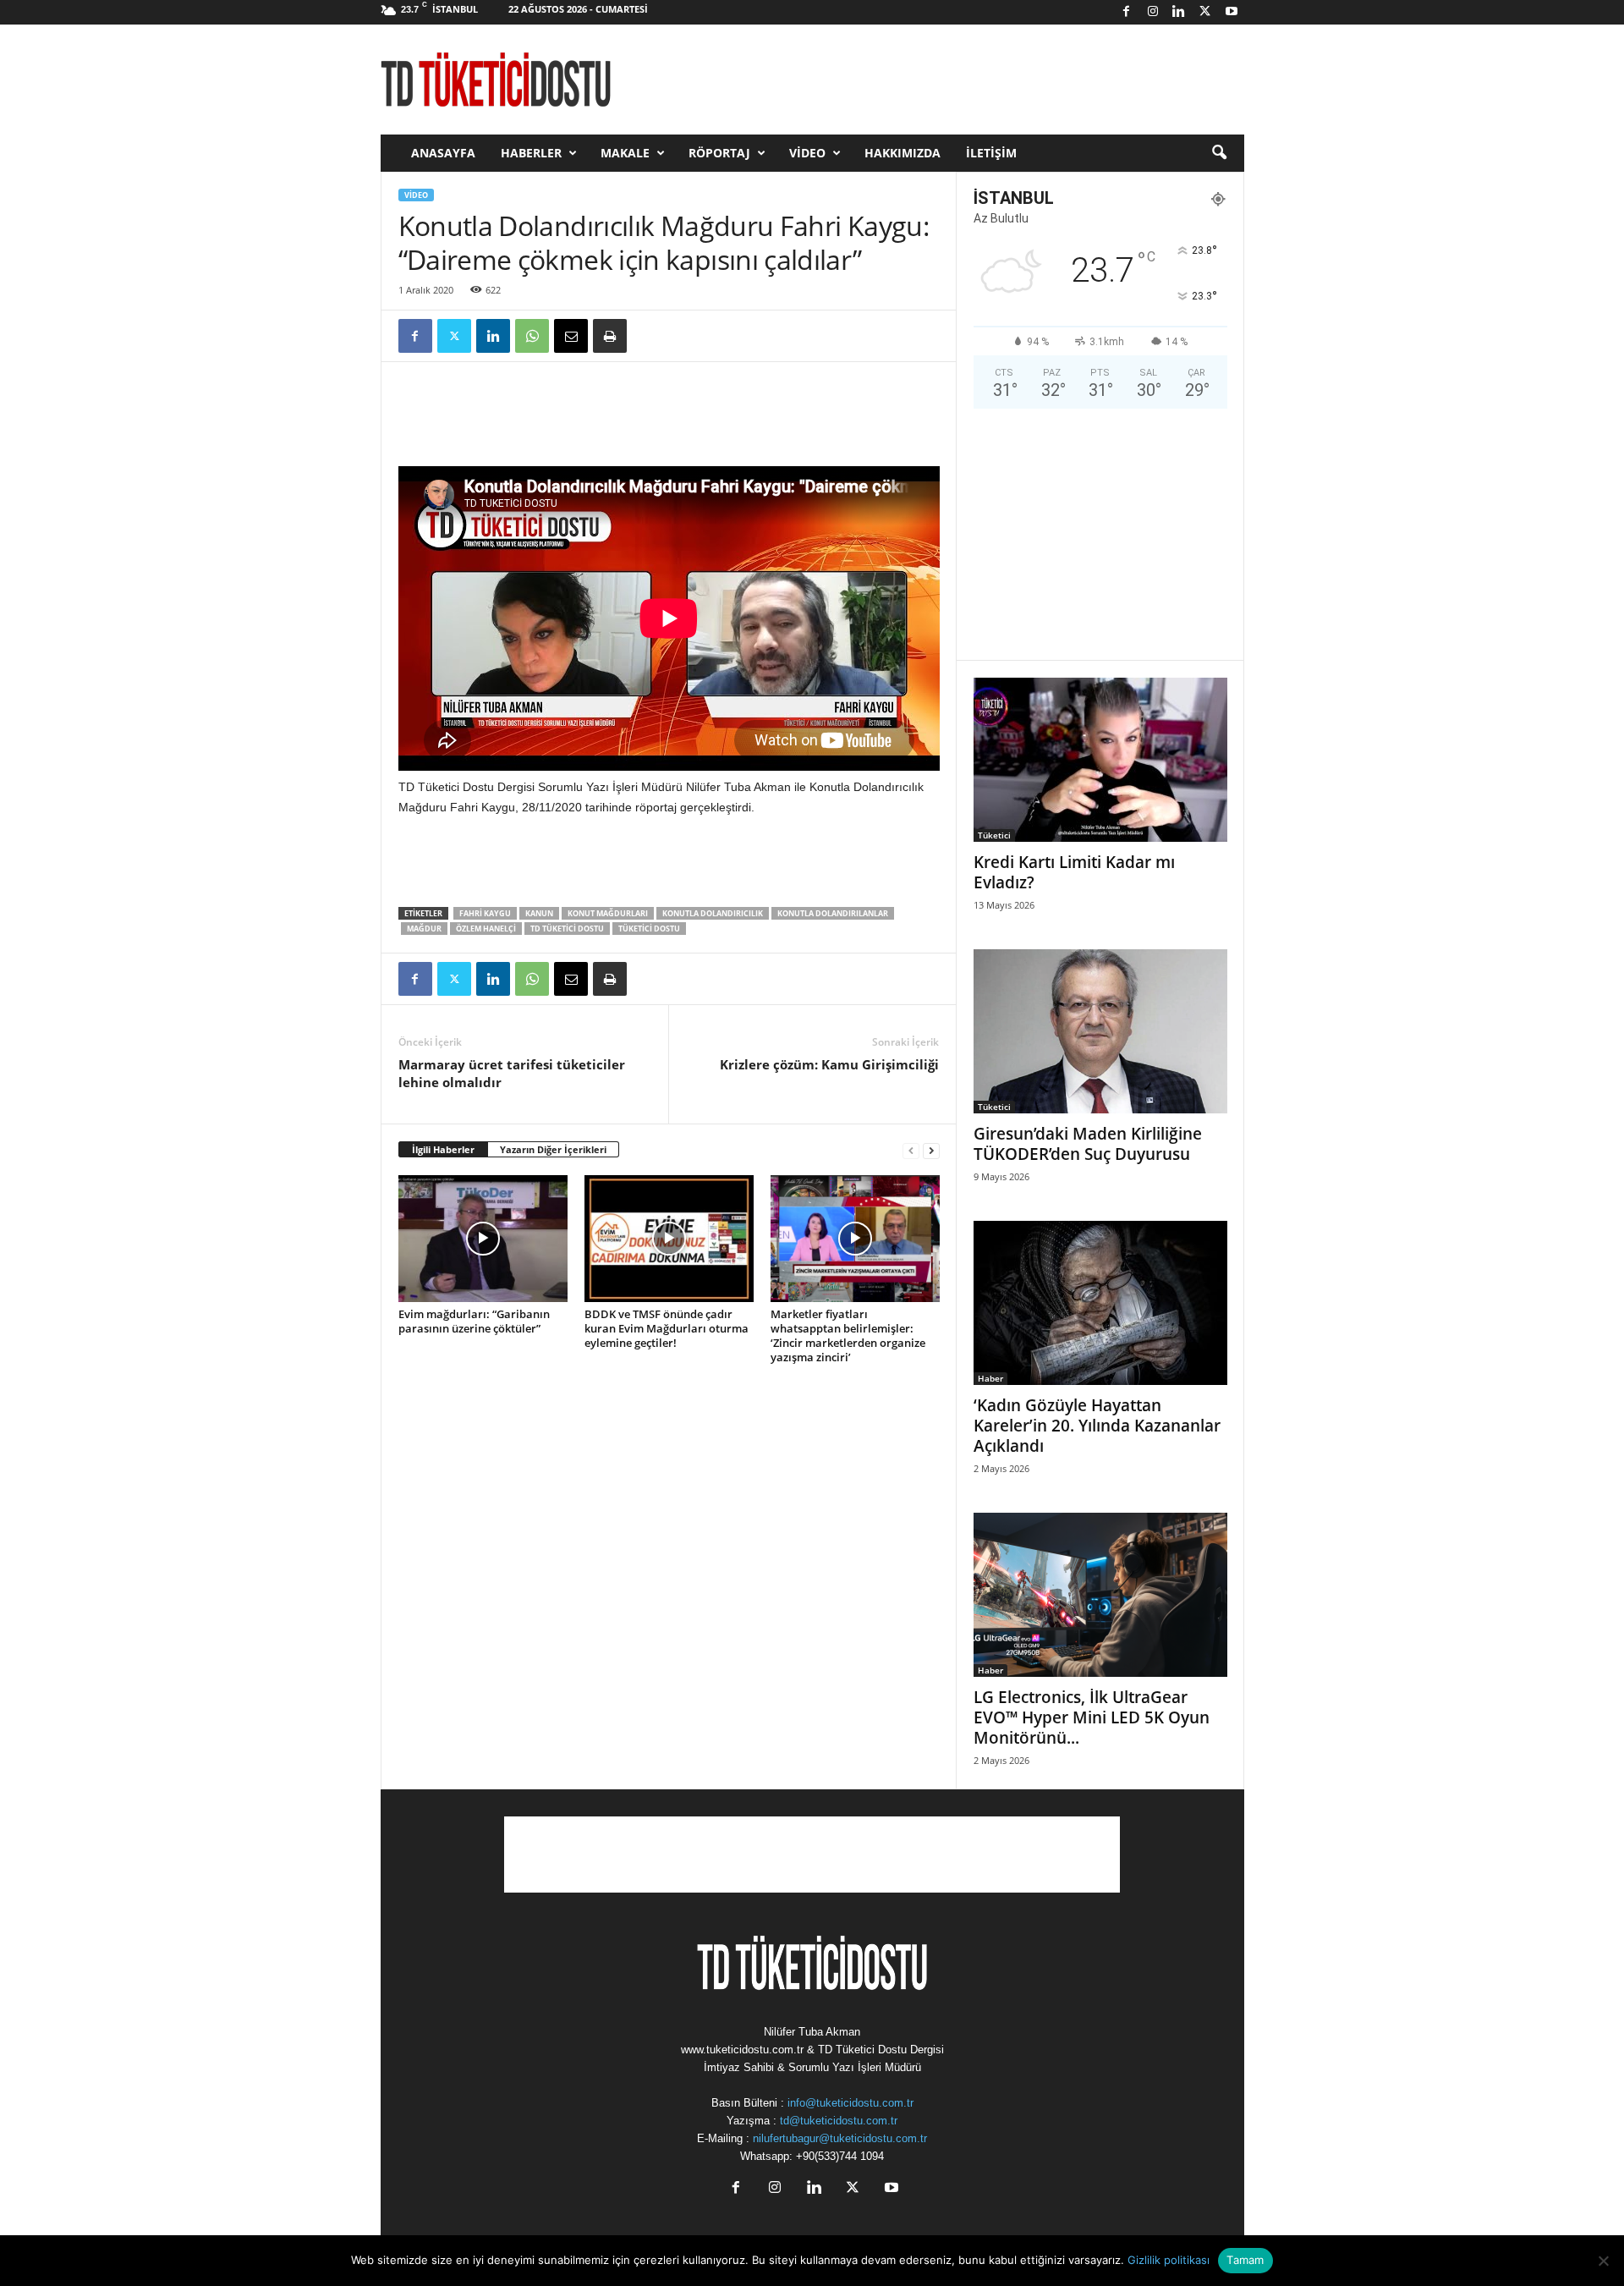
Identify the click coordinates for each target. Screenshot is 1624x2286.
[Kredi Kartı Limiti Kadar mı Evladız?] (1100, 760)
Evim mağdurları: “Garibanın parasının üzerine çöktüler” (474, 1321)
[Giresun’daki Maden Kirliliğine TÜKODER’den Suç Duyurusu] (1100, 1031)
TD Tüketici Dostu (567, 929)
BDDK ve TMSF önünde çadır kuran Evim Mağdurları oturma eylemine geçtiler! (667, 1328)
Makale (625, 153)
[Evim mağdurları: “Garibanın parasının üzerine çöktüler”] (483, 1239)
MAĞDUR (424, 929)
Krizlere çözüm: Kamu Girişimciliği (829, 1064)
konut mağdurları (608, 913)
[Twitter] (1205, 12)
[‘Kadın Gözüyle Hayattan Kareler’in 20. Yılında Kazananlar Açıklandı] (1100, 1303)
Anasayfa (443, 153)
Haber (990, 1378)
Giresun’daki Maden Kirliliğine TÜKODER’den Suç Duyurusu (1088, 1144)
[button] (1219, 153)
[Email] (571, 336)
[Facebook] (1127, 12)
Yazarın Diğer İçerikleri (553, 1149)
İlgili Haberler (443, 1149)
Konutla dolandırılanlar (833, 913)
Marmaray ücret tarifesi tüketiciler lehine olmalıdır (512, 1073)
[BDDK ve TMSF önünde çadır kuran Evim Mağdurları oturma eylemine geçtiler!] (669, 1239)
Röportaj (719, 153)
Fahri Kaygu (485, 913)
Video (807, 153)
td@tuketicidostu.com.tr (839, 2121)
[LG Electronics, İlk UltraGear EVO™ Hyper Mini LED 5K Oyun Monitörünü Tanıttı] (1100, 1595)
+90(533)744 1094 (840, 2156)
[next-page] (931, 1150)
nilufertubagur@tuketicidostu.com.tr (840, 2138)
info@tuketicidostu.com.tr (850, 2103)
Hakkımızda (903, 153)
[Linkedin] (1179, 12)
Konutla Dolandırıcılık (713, 913)
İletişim (991, 153)
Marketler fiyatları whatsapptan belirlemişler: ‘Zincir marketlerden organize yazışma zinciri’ (848, 1335)
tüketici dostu (649, 929)
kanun (539, 913)
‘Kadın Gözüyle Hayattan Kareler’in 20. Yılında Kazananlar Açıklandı (1097, 1426)
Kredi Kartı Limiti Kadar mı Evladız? (1074, 872)
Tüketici (994, 835)
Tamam (1245, 2260)
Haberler (531, 153)
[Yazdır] (610, 336)
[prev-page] (911, 1150)
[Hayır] (1603, 2261)
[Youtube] (1232, 12)
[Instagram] (1153, 12)
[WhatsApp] (532, 336)
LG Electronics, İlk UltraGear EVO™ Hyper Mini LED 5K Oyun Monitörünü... (1092, 1717)
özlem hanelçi (486, 929)
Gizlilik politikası (1169, 2260)
